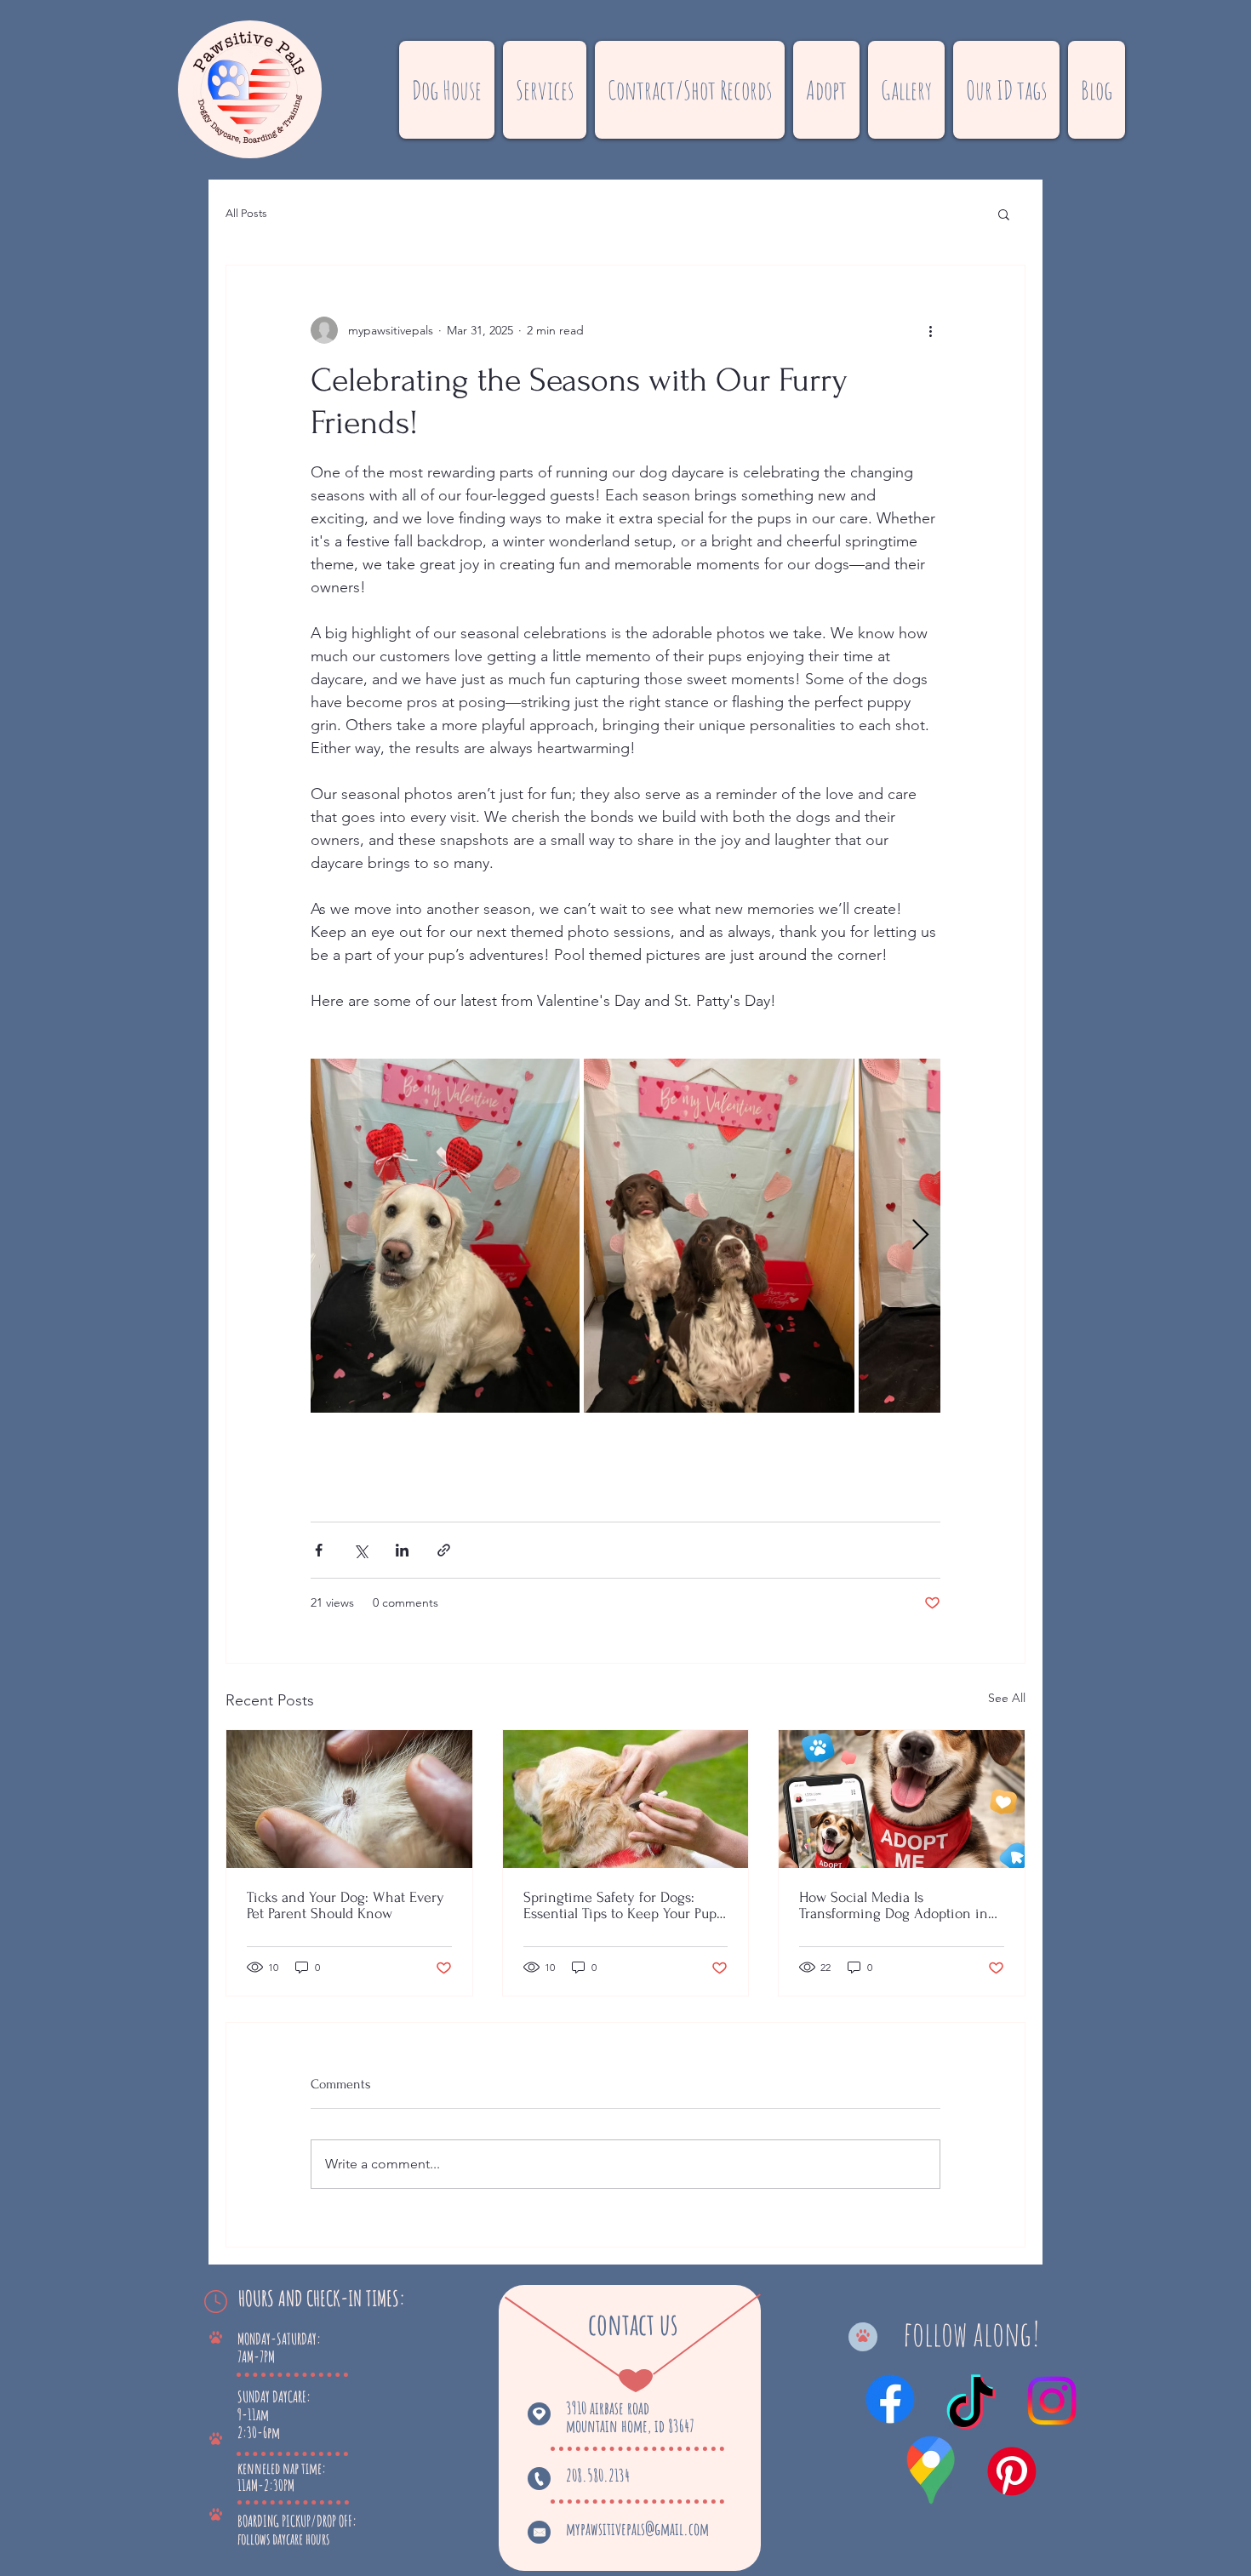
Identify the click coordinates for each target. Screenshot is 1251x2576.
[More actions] (930, 330)
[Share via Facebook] (319, 1550)
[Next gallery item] (920, 1236)
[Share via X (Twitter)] (360, 1550)
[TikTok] (971, 2407)
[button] (545, 90)
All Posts (246, 213)
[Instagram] (1052, 2401)
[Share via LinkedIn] (402, 1550)
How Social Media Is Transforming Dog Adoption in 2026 (894, 1905)
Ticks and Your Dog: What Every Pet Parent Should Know (346, 1905)
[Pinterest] (1012, 2471)
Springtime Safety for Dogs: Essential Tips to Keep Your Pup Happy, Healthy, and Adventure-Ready (620, 1905)
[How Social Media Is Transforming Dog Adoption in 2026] (902, 1799)
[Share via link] (444, 1550)
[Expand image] (445, 1236)
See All (1007, 1698)
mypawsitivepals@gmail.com (637, 2529)
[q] (932, 2473)
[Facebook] (890, 2399)
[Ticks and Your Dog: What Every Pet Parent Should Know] (349, 1799)
